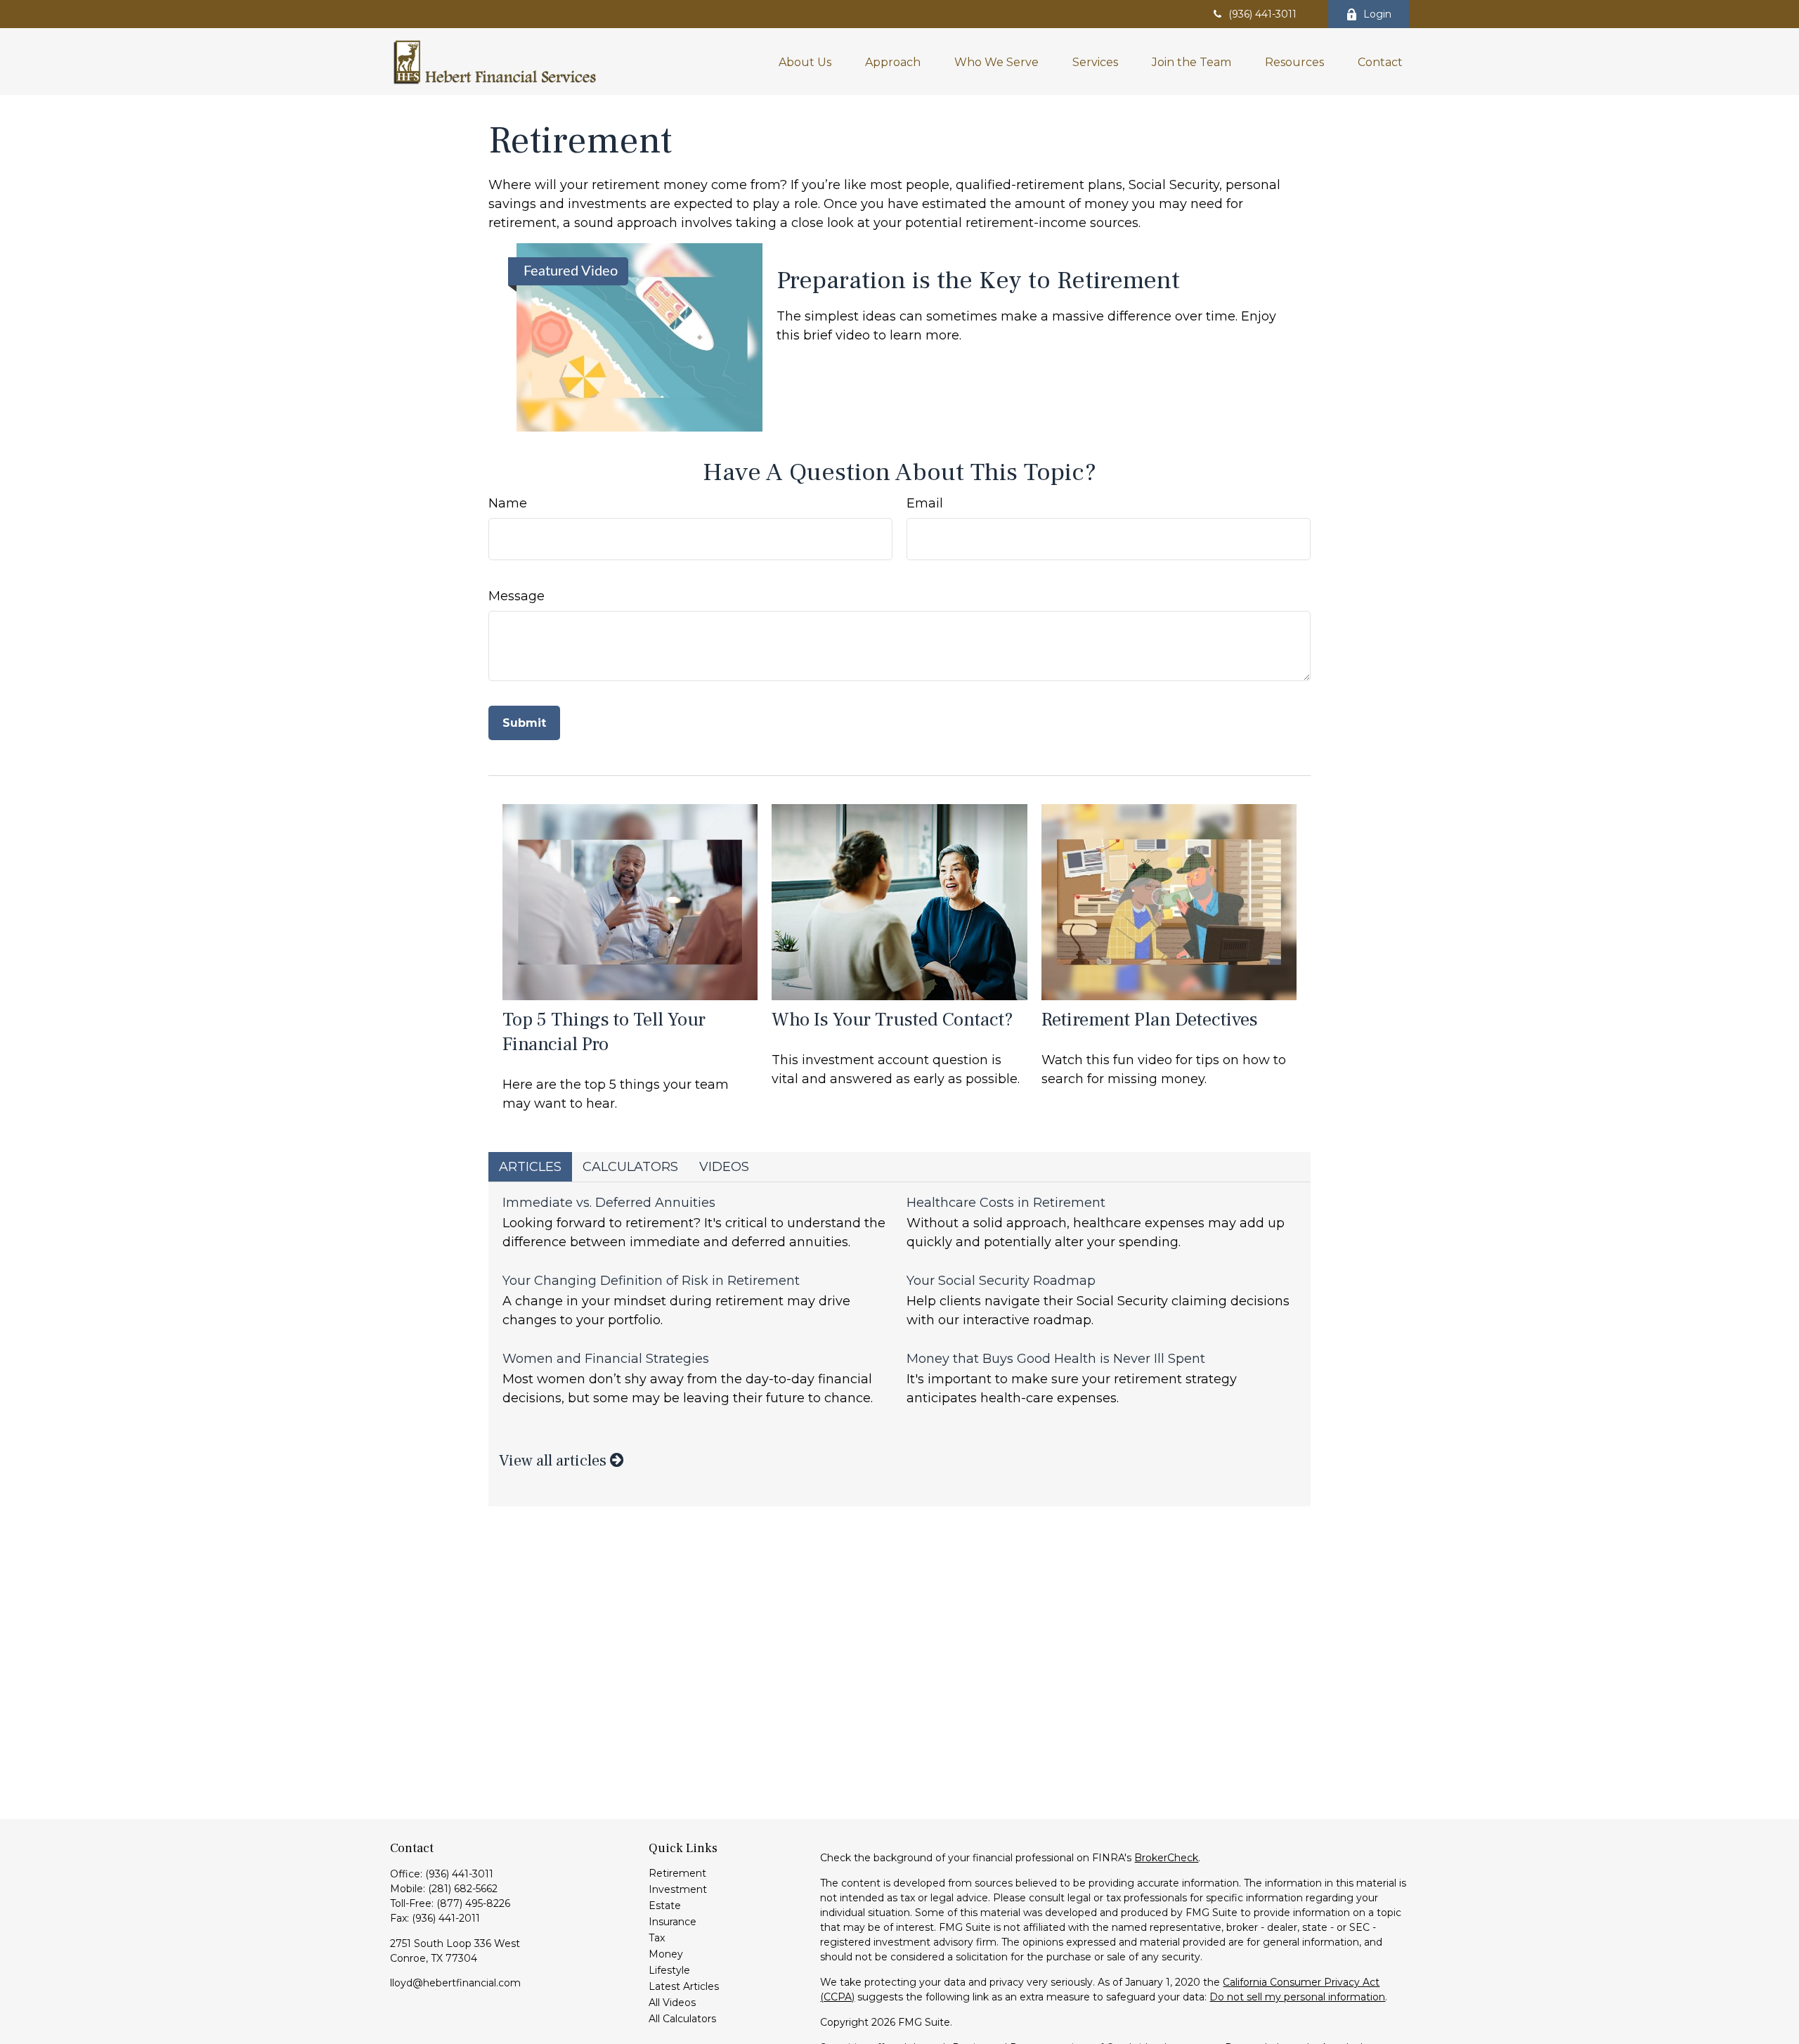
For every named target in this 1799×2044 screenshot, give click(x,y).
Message (517, 596)
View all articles (554, 1461)
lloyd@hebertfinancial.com (455, 1983)
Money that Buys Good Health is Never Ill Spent (1056, 1359)
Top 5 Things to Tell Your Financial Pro (604, 1032)
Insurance (673, 1922)
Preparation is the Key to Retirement (978, 280)
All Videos (672, 2003)
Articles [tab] (530, 1167)
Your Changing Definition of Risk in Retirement (651, 1281)
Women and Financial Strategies (606, 1359)
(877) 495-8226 (473, 1903)
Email (925, 503)
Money (666, 1954)
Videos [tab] (724, 1167)
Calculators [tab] (630, 1167)
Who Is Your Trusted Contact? (892, 1020)
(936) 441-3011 (1262, 14)
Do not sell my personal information (1297, 1997)
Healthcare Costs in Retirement (1006, 1203)
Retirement (677, 1873)
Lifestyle (669, 1970)
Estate (665, 1906)
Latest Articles (684, 1986)
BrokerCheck (1166, 1858)
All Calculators (682, 2019)
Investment (678, 1889)
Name (508, 503)
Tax (657, 1938)
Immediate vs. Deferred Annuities (609, 1203)
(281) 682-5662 (463, 1889)
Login (1377, 14)
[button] (805, 61)
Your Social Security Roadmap (1001, 1281)
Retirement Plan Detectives (1150, 1020)
